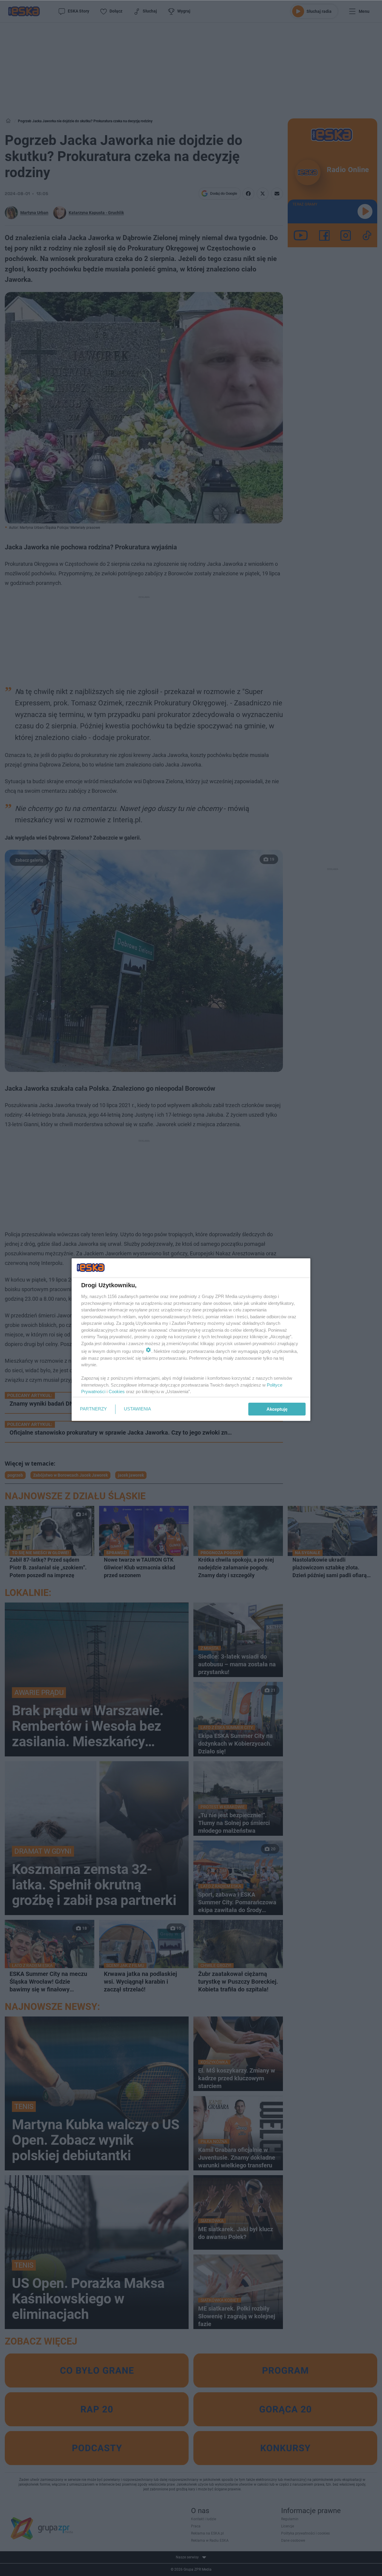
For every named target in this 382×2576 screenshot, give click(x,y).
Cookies (117, 1391)
